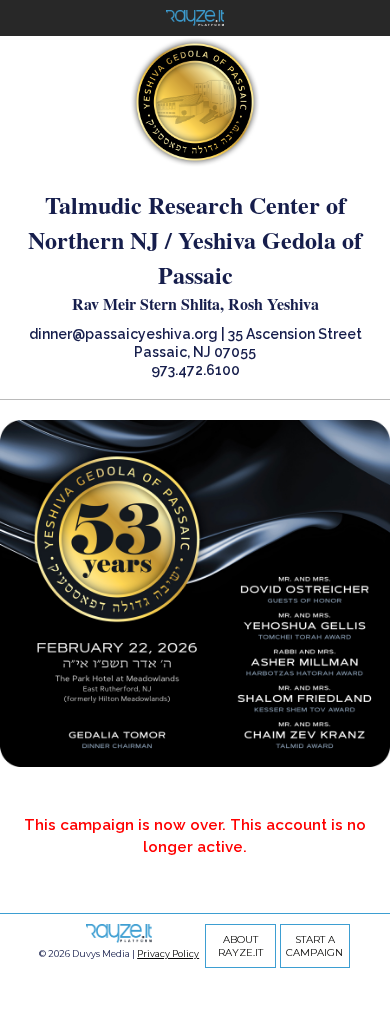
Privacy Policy (168, 953)
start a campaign (314, 946)
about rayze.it (240, 946)
